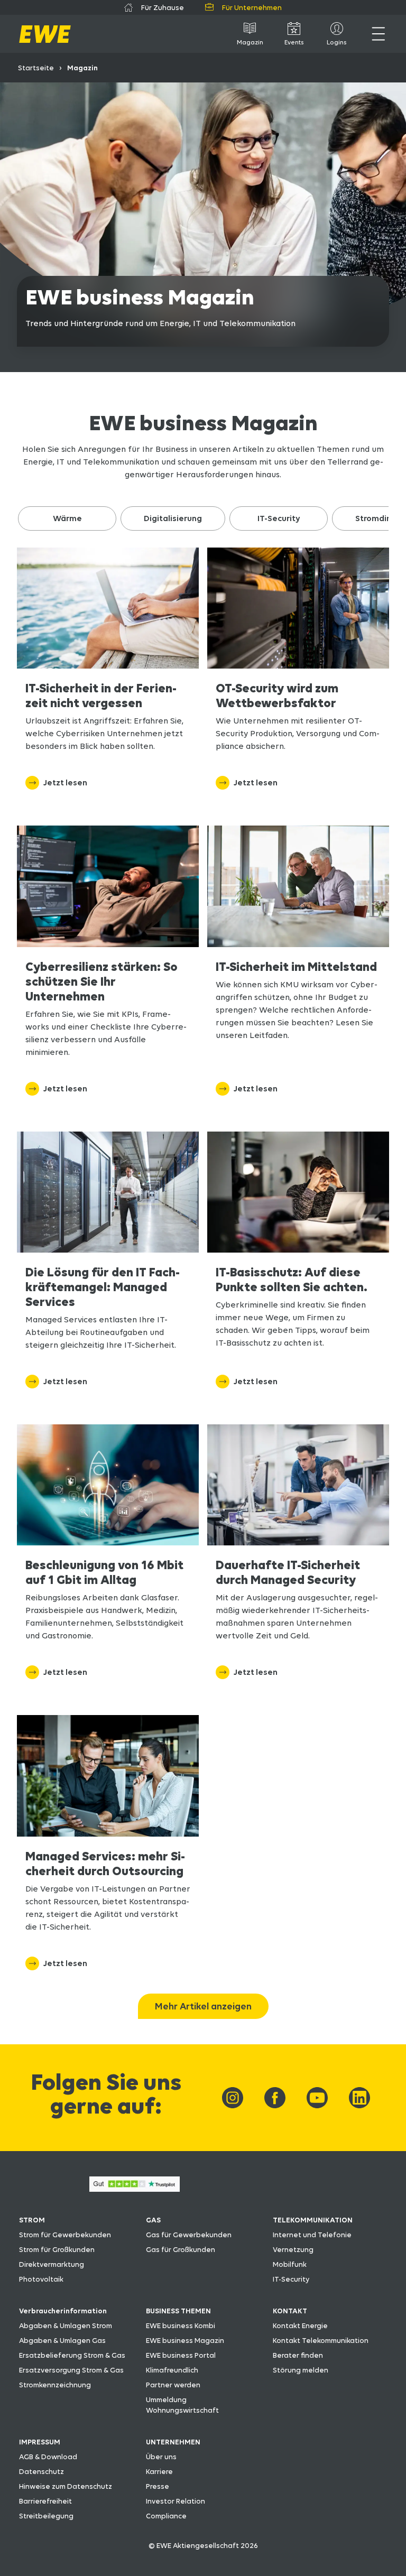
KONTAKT (290, 2311)
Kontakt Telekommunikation (321, 2340)
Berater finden (298, 2355)
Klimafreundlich (172, 2370)
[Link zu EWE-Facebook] (275, 2098)
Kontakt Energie (300, 2325)
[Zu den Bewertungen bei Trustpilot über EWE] (135, 2189)
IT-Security (291, 2279)
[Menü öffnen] (378, 34)
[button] (67, 518)
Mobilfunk (290, 2264)
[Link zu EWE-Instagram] (233, 2098)
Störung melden (301, 2370)
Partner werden (173, 2385)
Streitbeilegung (46, 2516)
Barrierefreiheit (45, 2501)
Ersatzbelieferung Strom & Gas (72, 2355)
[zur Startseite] (45, 34)
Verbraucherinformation (63, 2311)
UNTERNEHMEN (173, 2442)
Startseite (36, 68)
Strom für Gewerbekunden (65, 2235)
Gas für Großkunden (181, 2249)
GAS (153, 2220)
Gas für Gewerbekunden (189, 2235)
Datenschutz (41, 2471)
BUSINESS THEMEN (178, 2311)
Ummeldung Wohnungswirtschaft (182, 2405)
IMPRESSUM (40, 2442)
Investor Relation (176, 2501)
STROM (32, 2220)
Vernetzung (293, 2249)
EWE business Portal (181, 2355)
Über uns (161, 2457)
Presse (158, 2486)
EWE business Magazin (185, 2340)
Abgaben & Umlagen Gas (62, 2340)
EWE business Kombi (181, 2325)
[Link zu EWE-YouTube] (317, 2098)
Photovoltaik (41, 2279)
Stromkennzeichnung (55, 2385)
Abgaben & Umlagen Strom (66, 2325)
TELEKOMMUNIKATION (313, 2220)
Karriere (159, 2471)
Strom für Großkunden (57, 2249)
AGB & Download (48, 2457)
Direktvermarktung (52, 2264)
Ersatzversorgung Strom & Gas (71, 2370)
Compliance (166, 2516)
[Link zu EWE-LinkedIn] (359, 2098)
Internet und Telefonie (312, 2235)
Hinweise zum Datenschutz (66, 2486)
